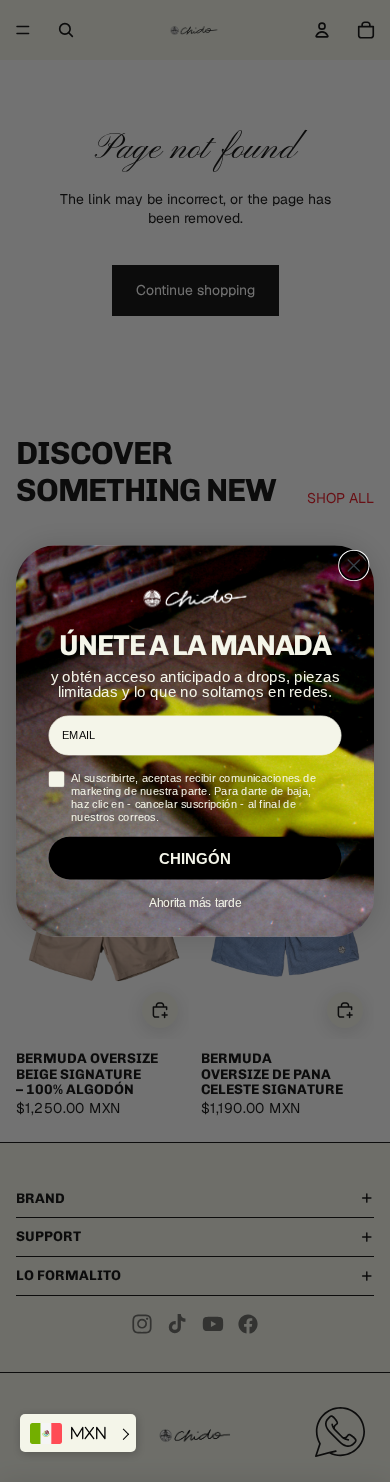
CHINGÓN (195, 858)
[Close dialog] (354, 566)
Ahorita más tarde (195, 902)
